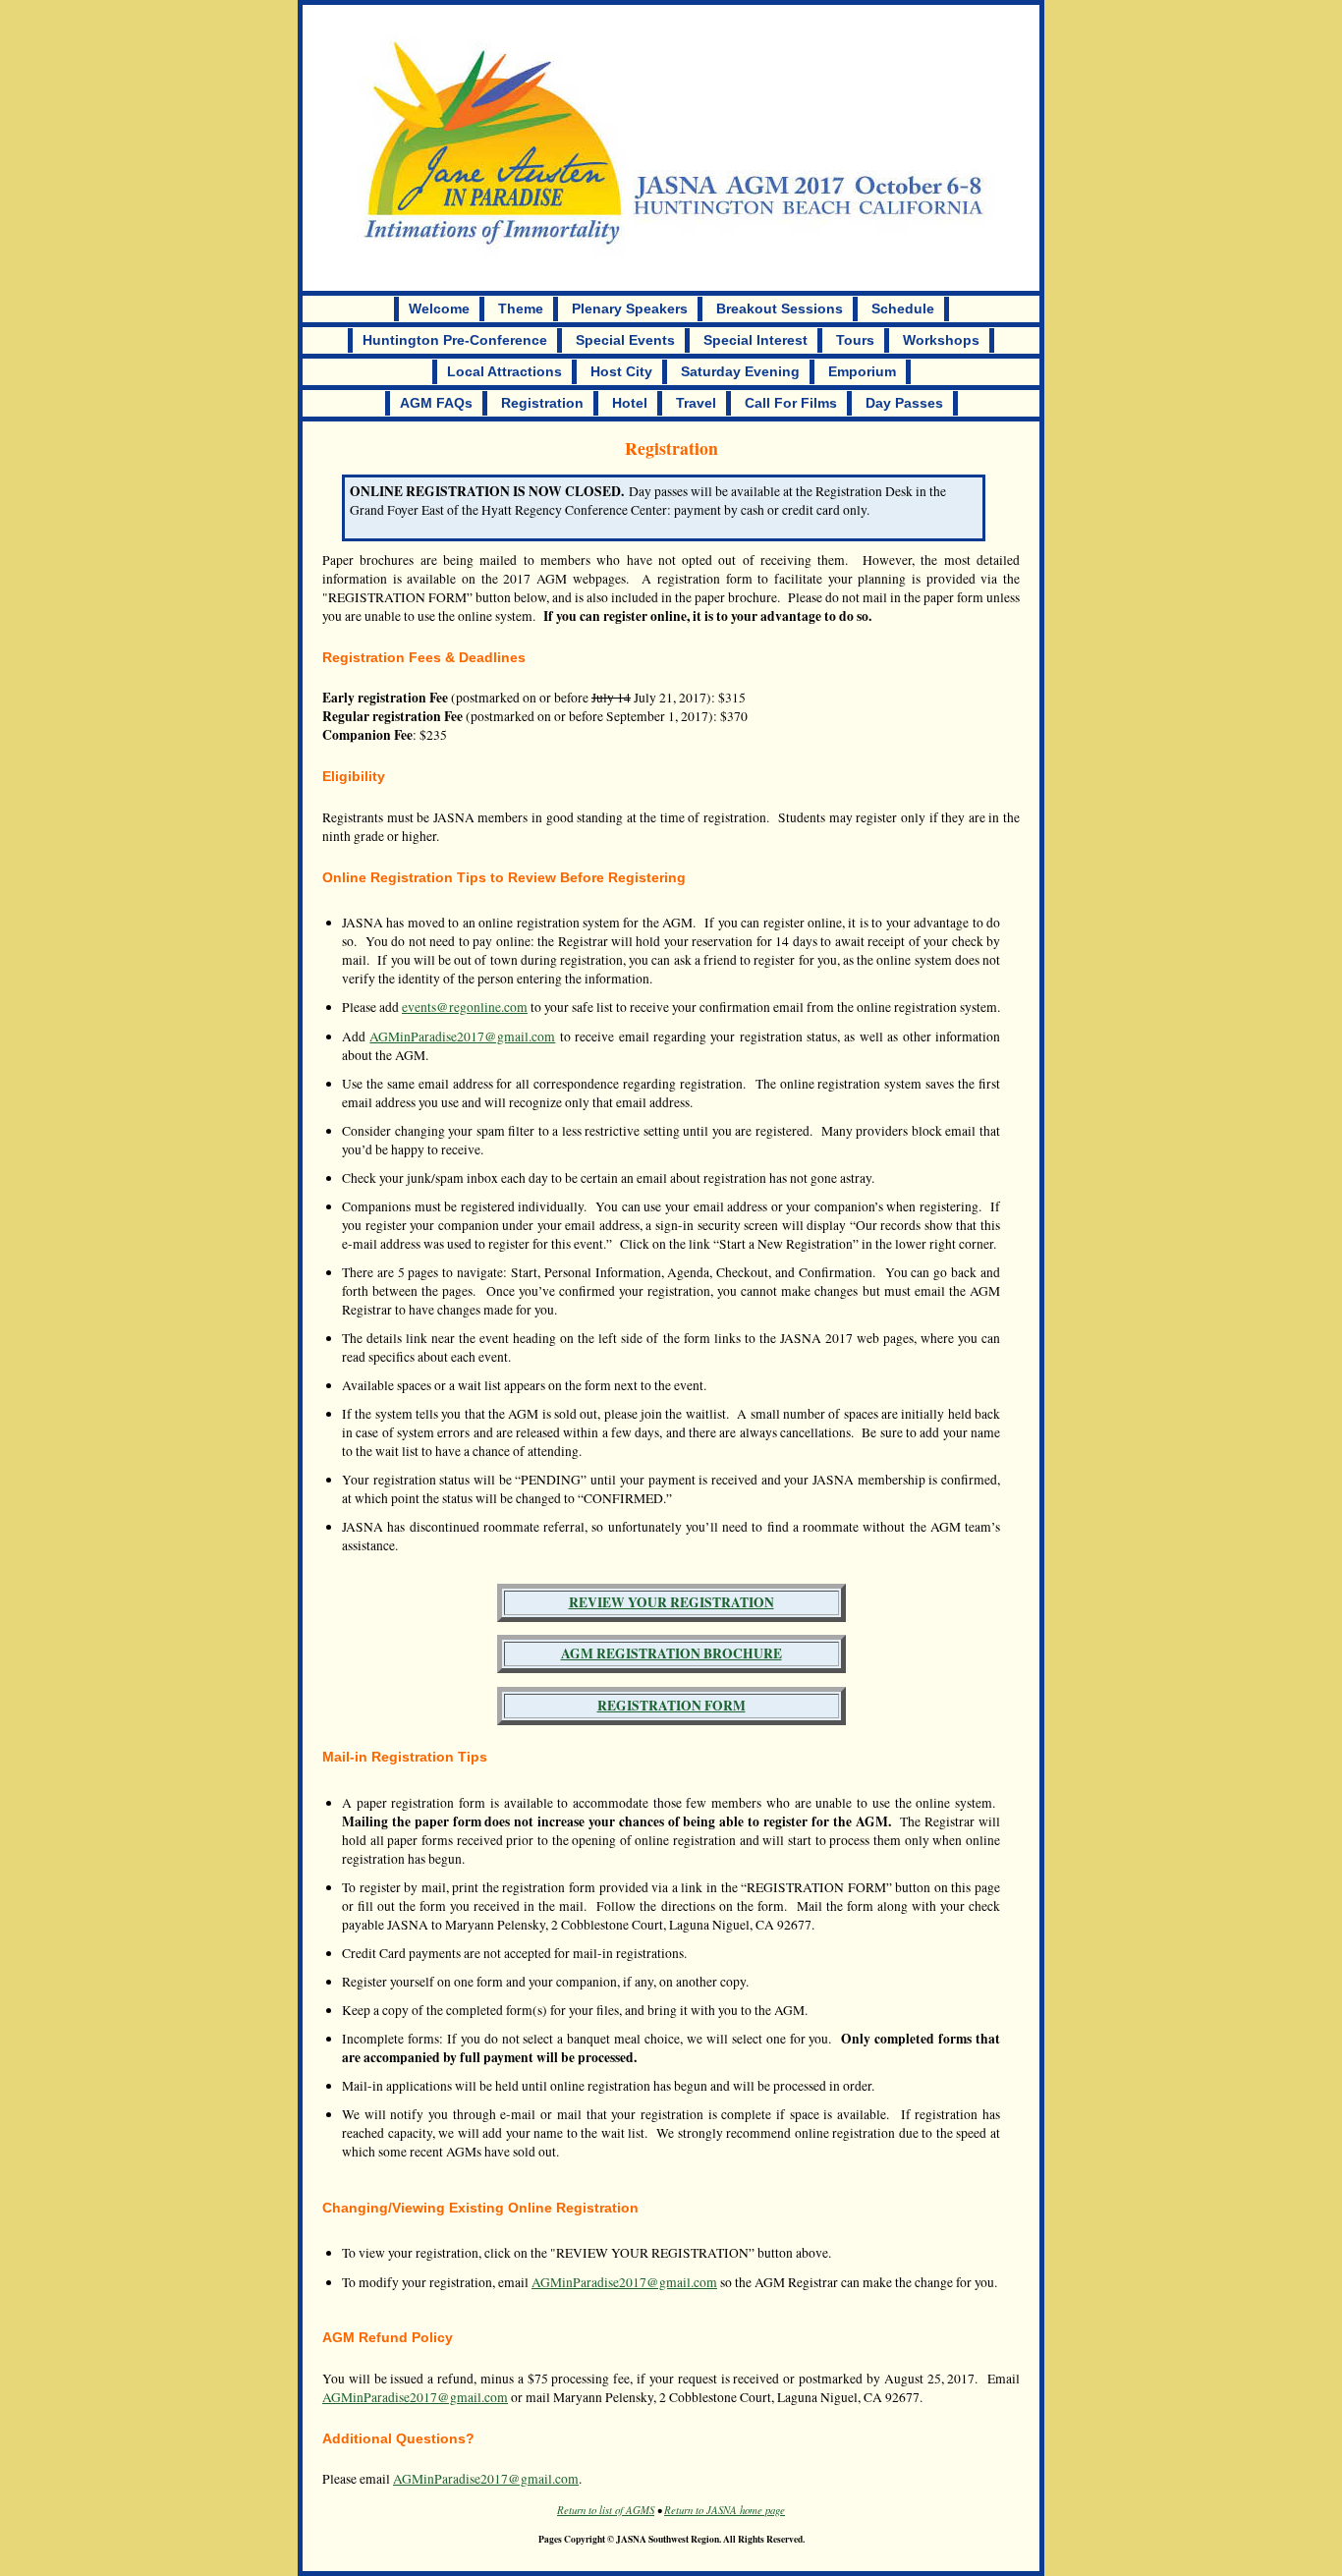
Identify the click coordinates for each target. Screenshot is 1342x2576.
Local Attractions (504, 372)
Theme (521, 309)
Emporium (862, 372)
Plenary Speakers (630, 309)
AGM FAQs (436, 403)
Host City (621, 372)
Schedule (903, 309)
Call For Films (791, 403)
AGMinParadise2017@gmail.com (462, 1036)
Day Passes (904, 403)
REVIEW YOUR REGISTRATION (671, 1602)
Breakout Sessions (780, 309)
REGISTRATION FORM (671, 1706)
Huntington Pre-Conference (455, 340)
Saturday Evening (740, 372)
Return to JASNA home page (725, 2510)
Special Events (625, 340)
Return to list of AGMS (606, 2510)
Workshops (941, 340)
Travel (696, 403)
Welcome (439, 309)
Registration (542, 403)
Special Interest (755, 340)
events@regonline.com (465, 1007)
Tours (855, 340)
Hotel (630, 403)
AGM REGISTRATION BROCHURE (671, 1653)
